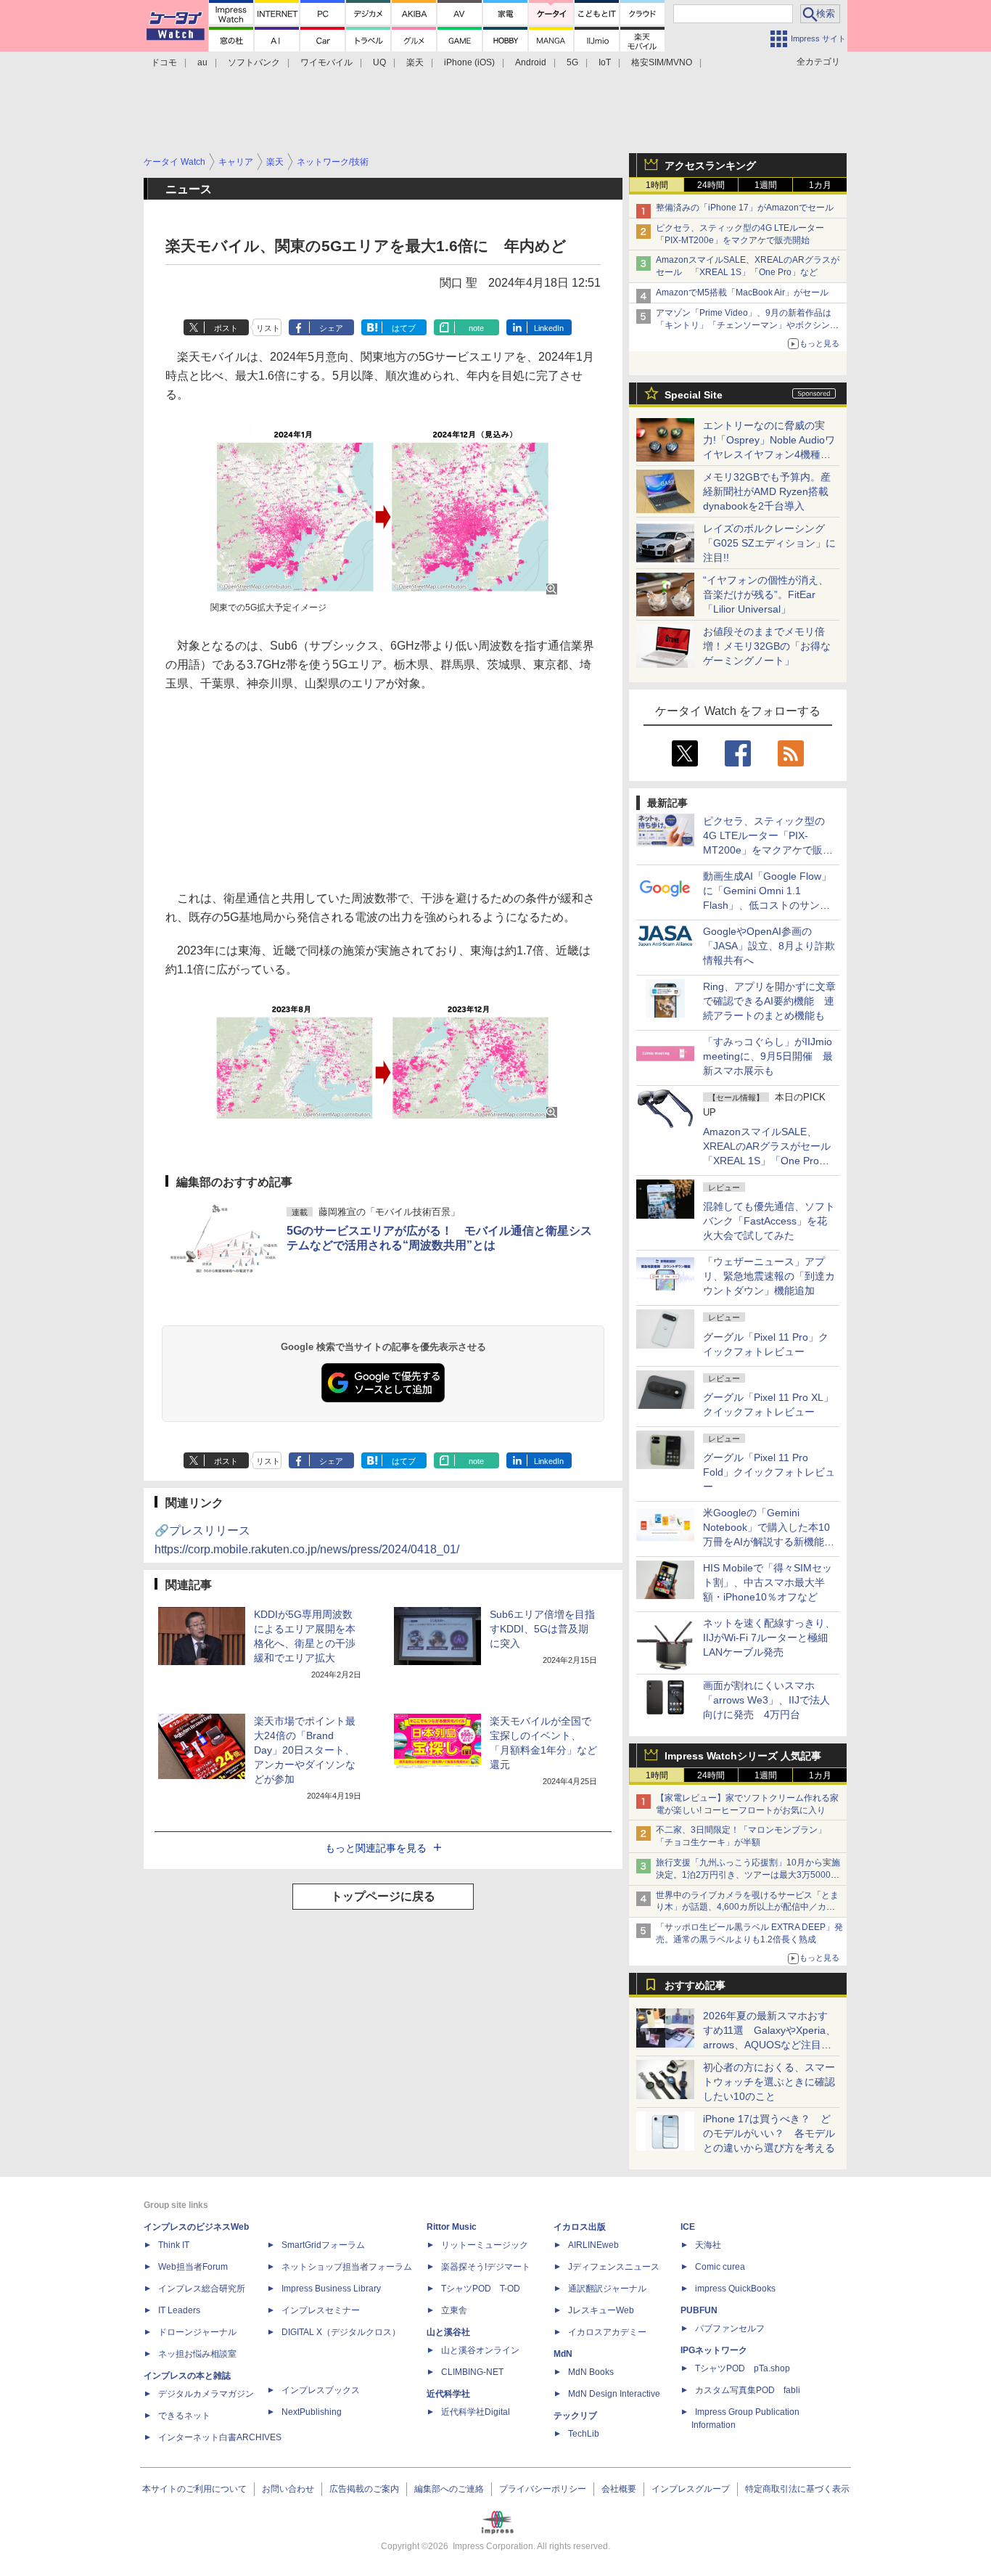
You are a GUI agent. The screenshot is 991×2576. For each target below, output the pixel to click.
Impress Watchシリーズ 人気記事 (743, 1756)
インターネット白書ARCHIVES (220, 2437)
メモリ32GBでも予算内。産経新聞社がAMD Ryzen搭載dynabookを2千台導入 (767, 491)
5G (572, 62)
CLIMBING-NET (472, 2372)
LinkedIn (549, 328)
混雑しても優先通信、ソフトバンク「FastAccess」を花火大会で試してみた (769, 1221)
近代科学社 (448, 2394)
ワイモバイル (326, 62)
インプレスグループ (691, 2489)
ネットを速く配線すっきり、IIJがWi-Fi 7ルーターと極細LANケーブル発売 (769, 1637)
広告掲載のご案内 (364, 2489)
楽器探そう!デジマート (486, 2267)
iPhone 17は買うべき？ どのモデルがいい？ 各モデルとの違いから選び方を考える (769, 2133)
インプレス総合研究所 (202, 2289)
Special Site (694, 395)
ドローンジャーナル (197, 2332)
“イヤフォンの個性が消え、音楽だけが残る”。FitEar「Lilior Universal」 (766, 594)
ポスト (226, 328)
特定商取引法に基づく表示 (797, 2489)
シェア (331, 328)
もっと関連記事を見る (376, 1848)
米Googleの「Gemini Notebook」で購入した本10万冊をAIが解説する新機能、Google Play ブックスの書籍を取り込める (769, 1542)
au (202, 62)
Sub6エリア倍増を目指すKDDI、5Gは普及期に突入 (542, 1629)
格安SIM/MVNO (662, 62)
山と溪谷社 (448, 2332)
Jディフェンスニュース (614, 2267)
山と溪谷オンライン (480, 2350)
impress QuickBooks (735, 2289)
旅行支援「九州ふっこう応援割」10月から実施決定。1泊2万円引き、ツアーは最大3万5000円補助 (748, 1875)
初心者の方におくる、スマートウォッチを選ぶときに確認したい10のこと (769, 2082)
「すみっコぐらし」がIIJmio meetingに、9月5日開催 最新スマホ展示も (768, 1056)
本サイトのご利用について (194, 2489)
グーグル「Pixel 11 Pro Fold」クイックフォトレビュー (769, 1472)
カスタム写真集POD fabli (748, 2390)
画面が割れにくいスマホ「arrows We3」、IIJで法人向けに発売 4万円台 (766, 1700)
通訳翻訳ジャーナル (607, 2289)
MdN (563, 2354)
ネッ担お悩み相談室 (197, 2354)
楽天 (415, 62)
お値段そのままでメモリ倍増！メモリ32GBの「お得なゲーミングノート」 (767, 646)
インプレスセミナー (321, 2310)
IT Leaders (179, 2310)
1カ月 (820, 185)
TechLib (584, 2434)
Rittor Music (452, 2227)
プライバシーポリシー (543, 2489)
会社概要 (619, 2489)
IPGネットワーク (714, 2350)
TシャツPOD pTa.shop (743, 2368)
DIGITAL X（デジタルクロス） (341, 2332)
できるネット (184, 2416)
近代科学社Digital (476, 2412)
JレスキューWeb (601, 2310)
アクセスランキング (710, 165)
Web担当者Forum (193, 2267)
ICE (688, 2227)
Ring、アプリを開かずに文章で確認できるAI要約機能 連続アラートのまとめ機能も (769, 1001)
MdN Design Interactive (614, 2394)
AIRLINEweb (593, 2245)
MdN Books (591, 2372)
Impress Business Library (331, 2289)
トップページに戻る (383, 1896)
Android (531, 62)
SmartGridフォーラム (323, 2245)
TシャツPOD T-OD (481, 2289)
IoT (605, 62)
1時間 (657, 185)
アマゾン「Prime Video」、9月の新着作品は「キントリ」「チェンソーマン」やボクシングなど (747, 325)
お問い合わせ (288, 2489)
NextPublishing (312, 2412)
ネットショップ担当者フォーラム (347, 2267)
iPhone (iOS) (469, 62)
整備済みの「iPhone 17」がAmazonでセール (745, 208)
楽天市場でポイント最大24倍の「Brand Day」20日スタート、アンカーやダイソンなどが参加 (305, 1750)
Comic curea (720, 2267)
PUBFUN (699, 2310)
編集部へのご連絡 (449, 2489)
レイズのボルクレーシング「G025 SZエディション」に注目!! (769, 543)
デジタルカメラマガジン (206, 2394)
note (476, 328)
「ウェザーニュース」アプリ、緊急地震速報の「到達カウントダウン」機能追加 (769, 1276)
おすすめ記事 (695, 1985)
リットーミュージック (485, 2245)
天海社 (708, 2245)
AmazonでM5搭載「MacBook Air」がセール (742, 293)
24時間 (711, 185)
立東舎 (454, 2310)
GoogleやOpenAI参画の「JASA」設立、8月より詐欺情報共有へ (769, 946)
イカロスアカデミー (607, 2332)
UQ (379, 62)
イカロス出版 (580, 2227)
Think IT (174, 2245)
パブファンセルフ (730, 2328)
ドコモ (164, 62)
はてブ (404, 328)
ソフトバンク (254, 62)
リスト (268, 328)
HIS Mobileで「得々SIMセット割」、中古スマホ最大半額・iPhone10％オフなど (768, 1582)
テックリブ (575, 2416)
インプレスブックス (321, 2390)
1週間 (766, 185)
